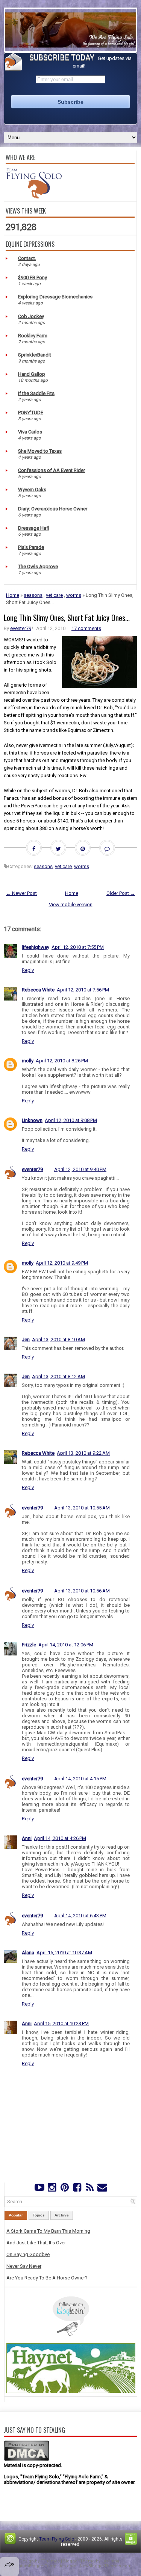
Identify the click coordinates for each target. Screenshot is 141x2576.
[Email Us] (102, 2189)
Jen (26, 1339)
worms (74, 595)
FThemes (50, 2561)
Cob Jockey (31, 316)
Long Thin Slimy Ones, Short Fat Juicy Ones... (67, 618)
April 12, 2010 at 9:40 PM (80, 1169)
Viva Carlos (30, 432)
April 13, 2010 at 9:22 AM (83, 1453)
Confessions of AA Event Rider (52, 470)
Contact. (27, 258)
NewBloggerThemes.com (106, 2566)
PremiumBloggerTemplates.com (43, 2566)
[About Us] (34, 197)
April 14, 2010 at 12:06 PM (66, 1645)
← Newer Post (21, 893)
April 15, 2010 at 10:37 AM (64, 1953)
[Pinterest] (64, 2189)
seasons (33, 595)
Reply (28, 970)
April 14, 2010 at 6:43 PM (80, 1916)
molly (28, 1061)
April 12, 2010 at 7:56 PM (83, 990)
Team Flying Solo (57, 2539)
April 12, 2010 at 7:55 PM (78, 947)
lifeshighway (36, 947)
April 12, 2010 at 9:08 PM (71, 1120)
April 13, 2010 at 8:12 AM (58, 1376)
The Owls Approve (38, 566)
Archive (62, 2215)
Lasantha (110, 2561)
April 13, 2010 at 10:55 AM (82, 1508)
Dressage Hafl (34, 528)
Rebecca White (38, 990)
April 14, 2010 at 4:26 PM (60, 1838)
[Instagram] (52, 2189)
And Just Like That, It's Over (36, 2243)
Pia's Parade (31, 547)
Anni (27, 1838)
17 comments (86, 628)
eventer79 (21, 628)
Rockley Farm (33, 336)
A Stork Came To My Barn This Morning (48, 2231)
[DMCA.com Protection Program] (27, 2460)
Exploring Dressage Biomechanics (55, 297)
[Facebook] (77, 2189)
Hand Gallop (32, 374)
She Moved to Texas (40, 451)
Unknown (32, 1120)
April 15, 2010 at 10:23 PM (61, 2023)
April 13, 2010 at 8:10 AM (58, 1339)
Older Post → (121, 893)
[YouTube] (39, 2189)
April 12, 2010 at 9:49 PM (62, 1263)
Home (13, 595)
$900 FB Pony (33, 277)
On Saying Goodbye (28, 2254)
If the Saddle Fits (36, 393)
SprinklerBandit (35, 355)
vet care (54, 595)
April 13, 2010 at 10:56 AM (82, 1591)
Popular (16, 2215)
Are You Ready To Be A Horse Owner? (47, 2278)
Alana (28, 1953)
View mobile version (71, 905)
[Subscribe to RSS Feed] (90, 2189)
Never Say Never (24, 2266)
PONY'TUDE (31, 413)
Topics (39, 2215)
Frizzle (29, 1645)
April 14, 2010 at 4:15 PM (80, 1779)
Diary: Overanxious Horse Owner (53, 509)
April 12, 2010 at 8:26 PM (62, 1061)
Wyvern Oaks (32, 490)
